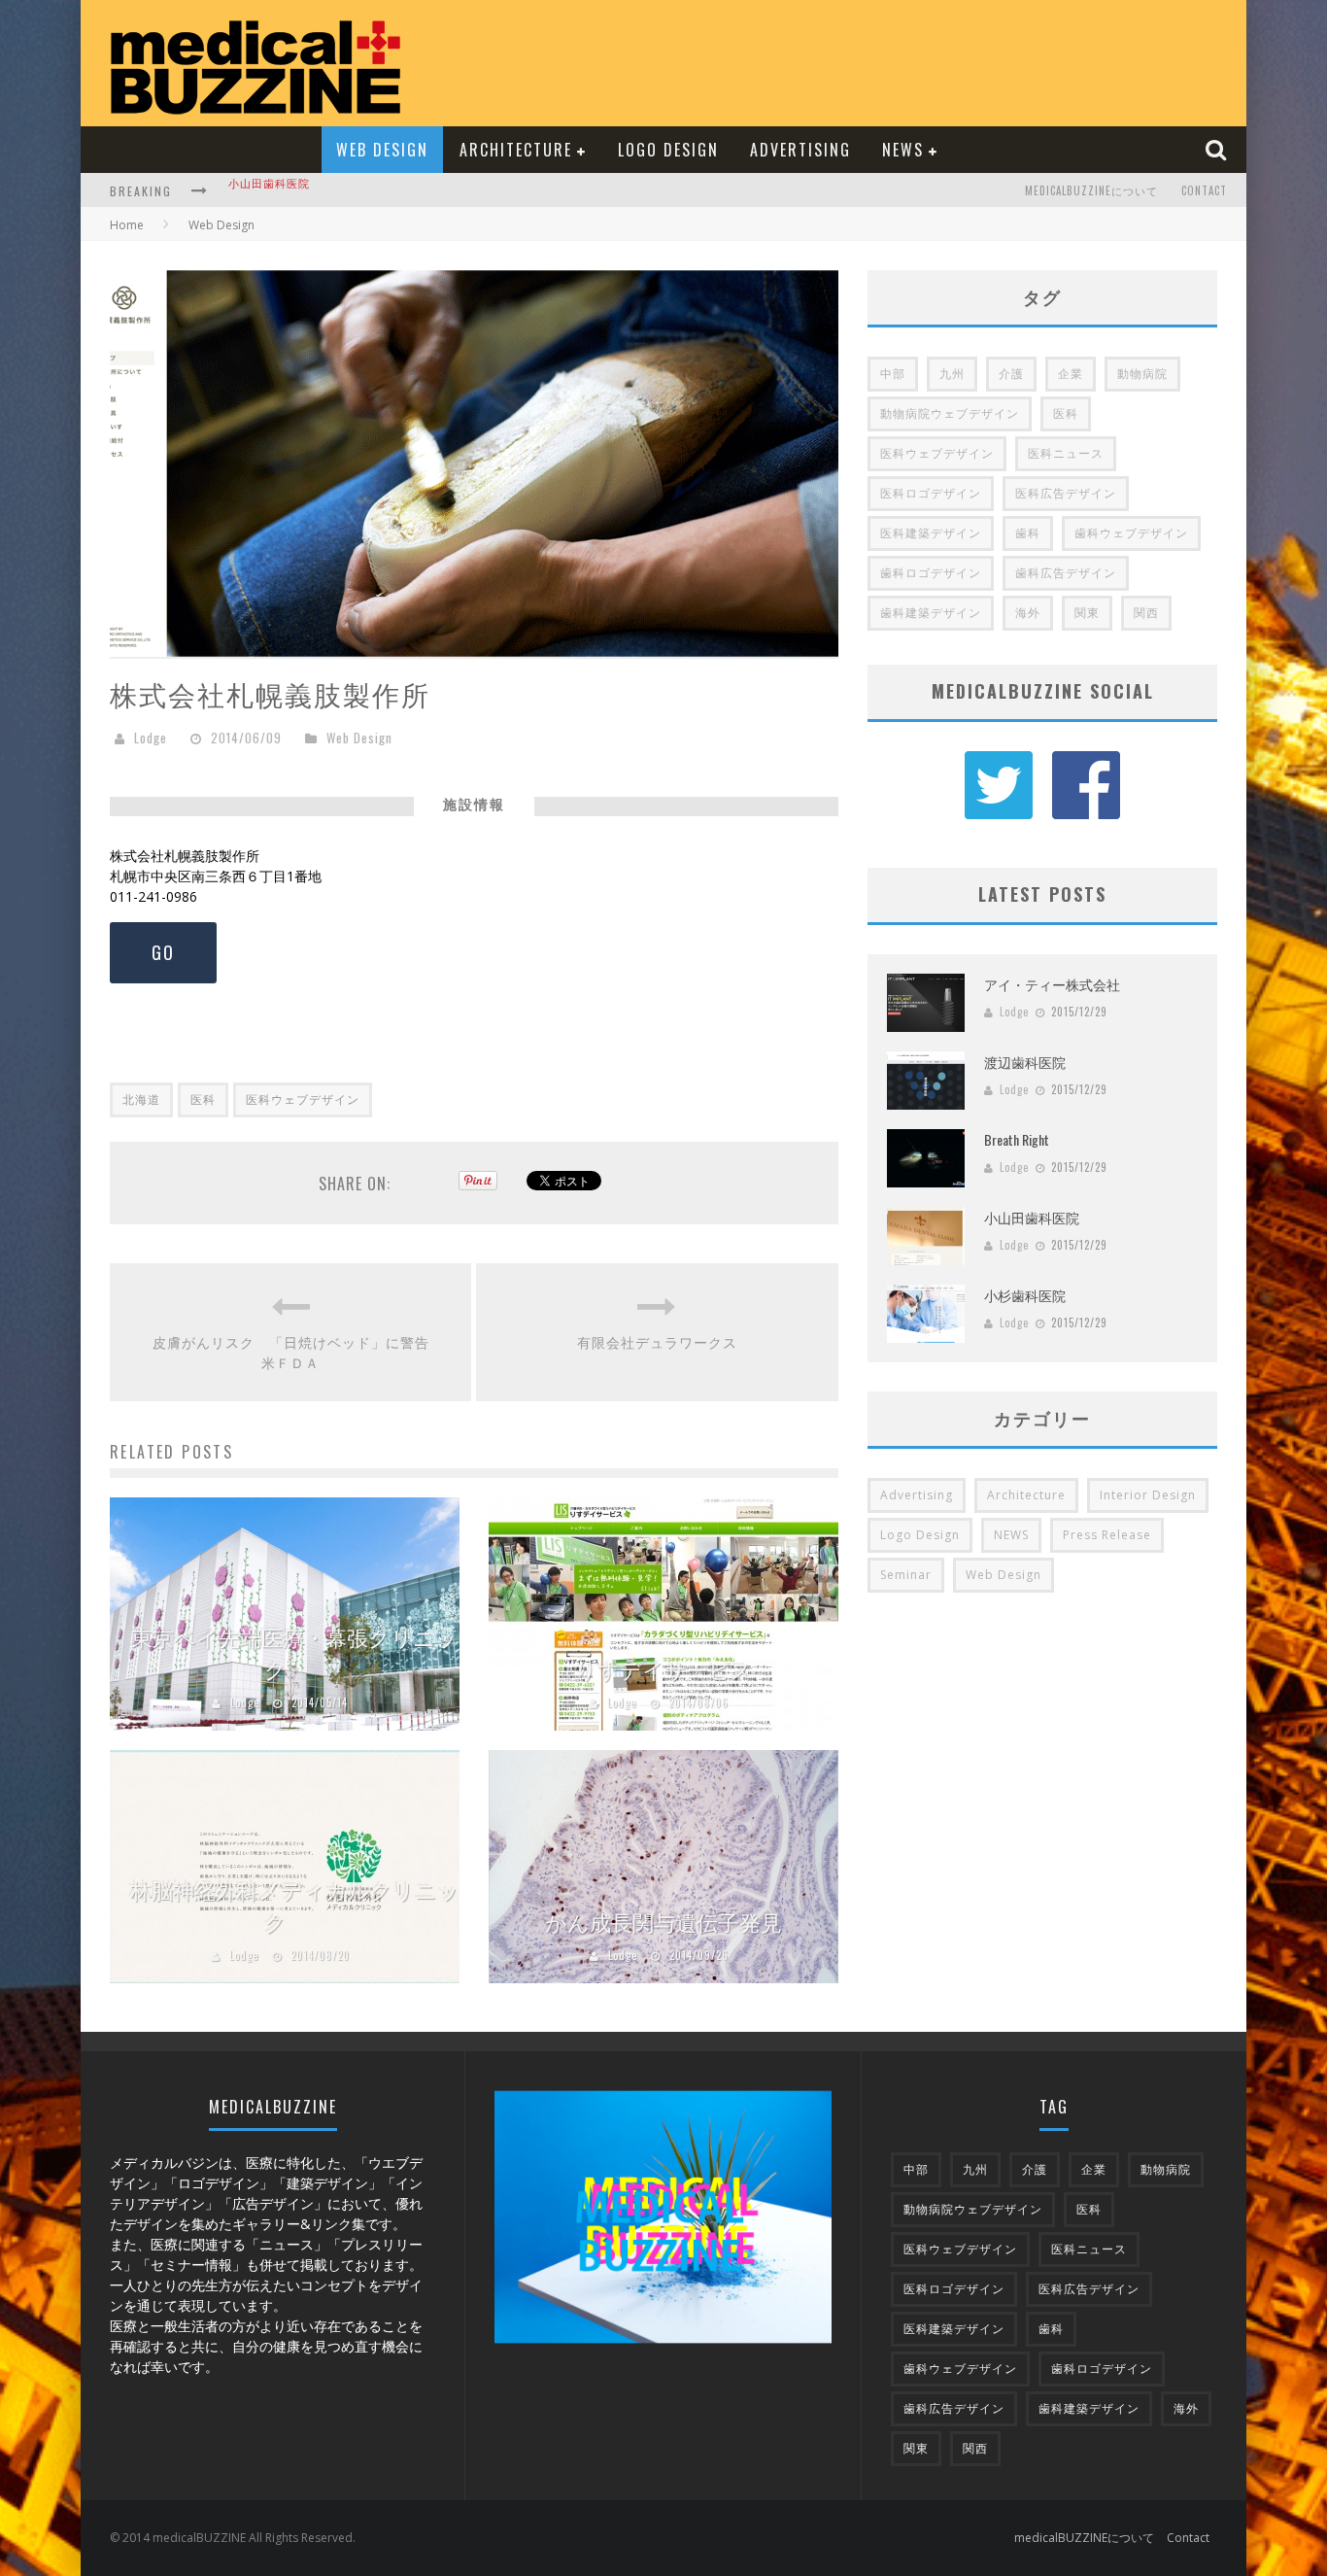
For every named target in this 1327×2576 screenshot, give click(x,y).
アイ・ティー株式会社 (1052, 984)
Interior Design (1148, 1495)
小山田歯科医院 (1032, 1217)
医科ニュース (1066, 453)
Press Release (1107, 1535)
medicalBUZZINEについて (1091, 190)
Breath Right (1017, 1139)
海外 (1028, 613)
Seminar (906, 1575)
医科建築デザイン (931, 533)
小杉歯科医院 (263, 192)
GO (163, 952)
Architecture (516, 150)
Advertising (800, 150)
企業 (1071, 374)
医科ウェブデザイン (303, 1099)
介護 (1011, 374)
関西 (1146, 613)
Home (127, 225)
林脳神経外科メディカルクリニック (295, 1905)
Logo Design (668, 150)
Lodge (151, 738)
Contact (1204, 190)
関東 (1087, 613)
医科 (203, 1099)
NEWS (903, 150)
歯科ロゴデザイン (931, 573)
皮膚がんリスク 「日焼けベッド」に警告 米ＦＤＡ (292, 1352)
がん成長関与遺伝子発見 (663, 1921)
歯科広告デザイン (1066, 573)
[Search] (1218, 149)
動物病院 (1142, 374)
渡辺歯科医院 (1025, 1062)
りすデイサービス (664, 1668)
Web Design (382, 150)
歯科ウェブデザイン (1131, 533)
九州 (952, 374)
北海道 (141, 1099)
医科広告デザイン (1066, 493)
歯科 (1028, 533)
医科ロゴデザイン (931, 493)
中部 (893, 374)
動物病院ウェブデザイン (950, 413)
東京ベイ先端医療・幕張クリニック (294, 1652)
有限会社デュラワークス (657, 1341)
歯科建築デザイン (931, 613)
